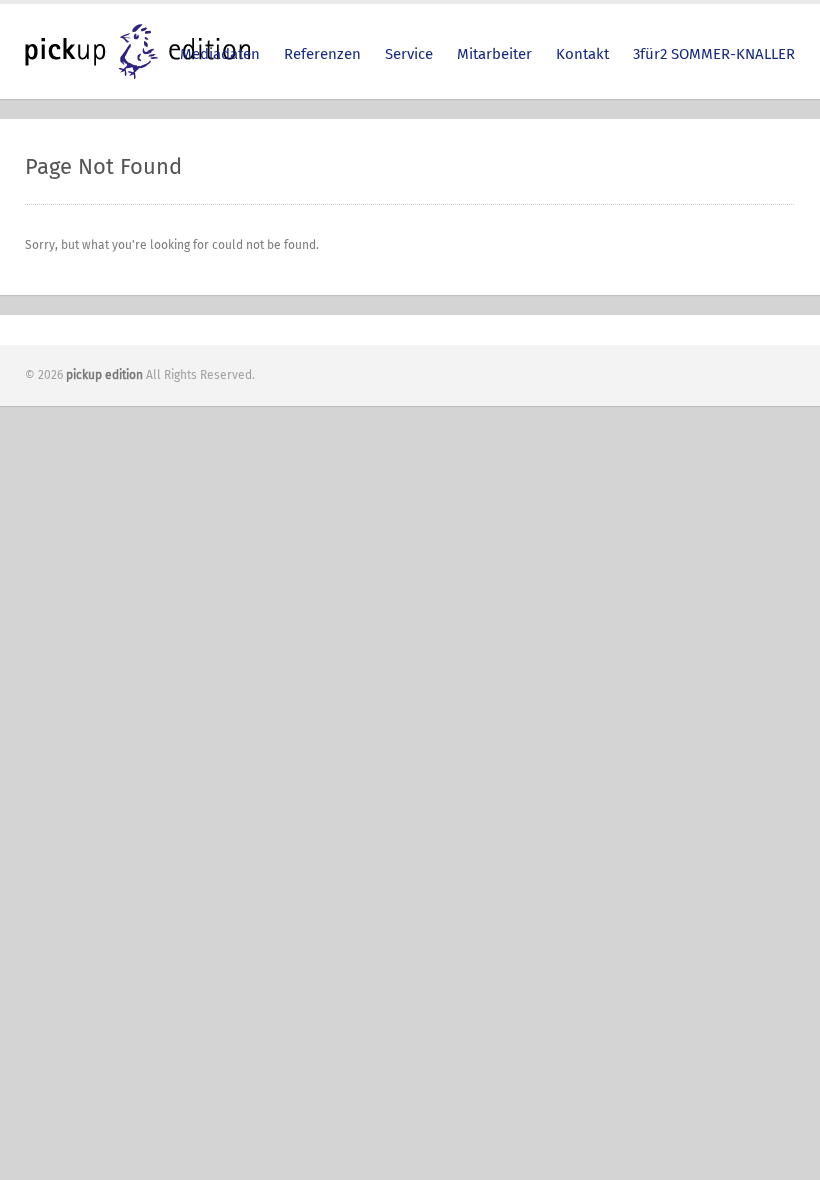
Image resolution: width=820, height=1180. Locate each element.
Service (409, 54)
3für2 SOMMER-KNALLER (714, 54)
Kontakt (582, 54)
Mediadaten (220, 54)
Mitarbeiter (494, 54)
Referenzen (322, 54)
